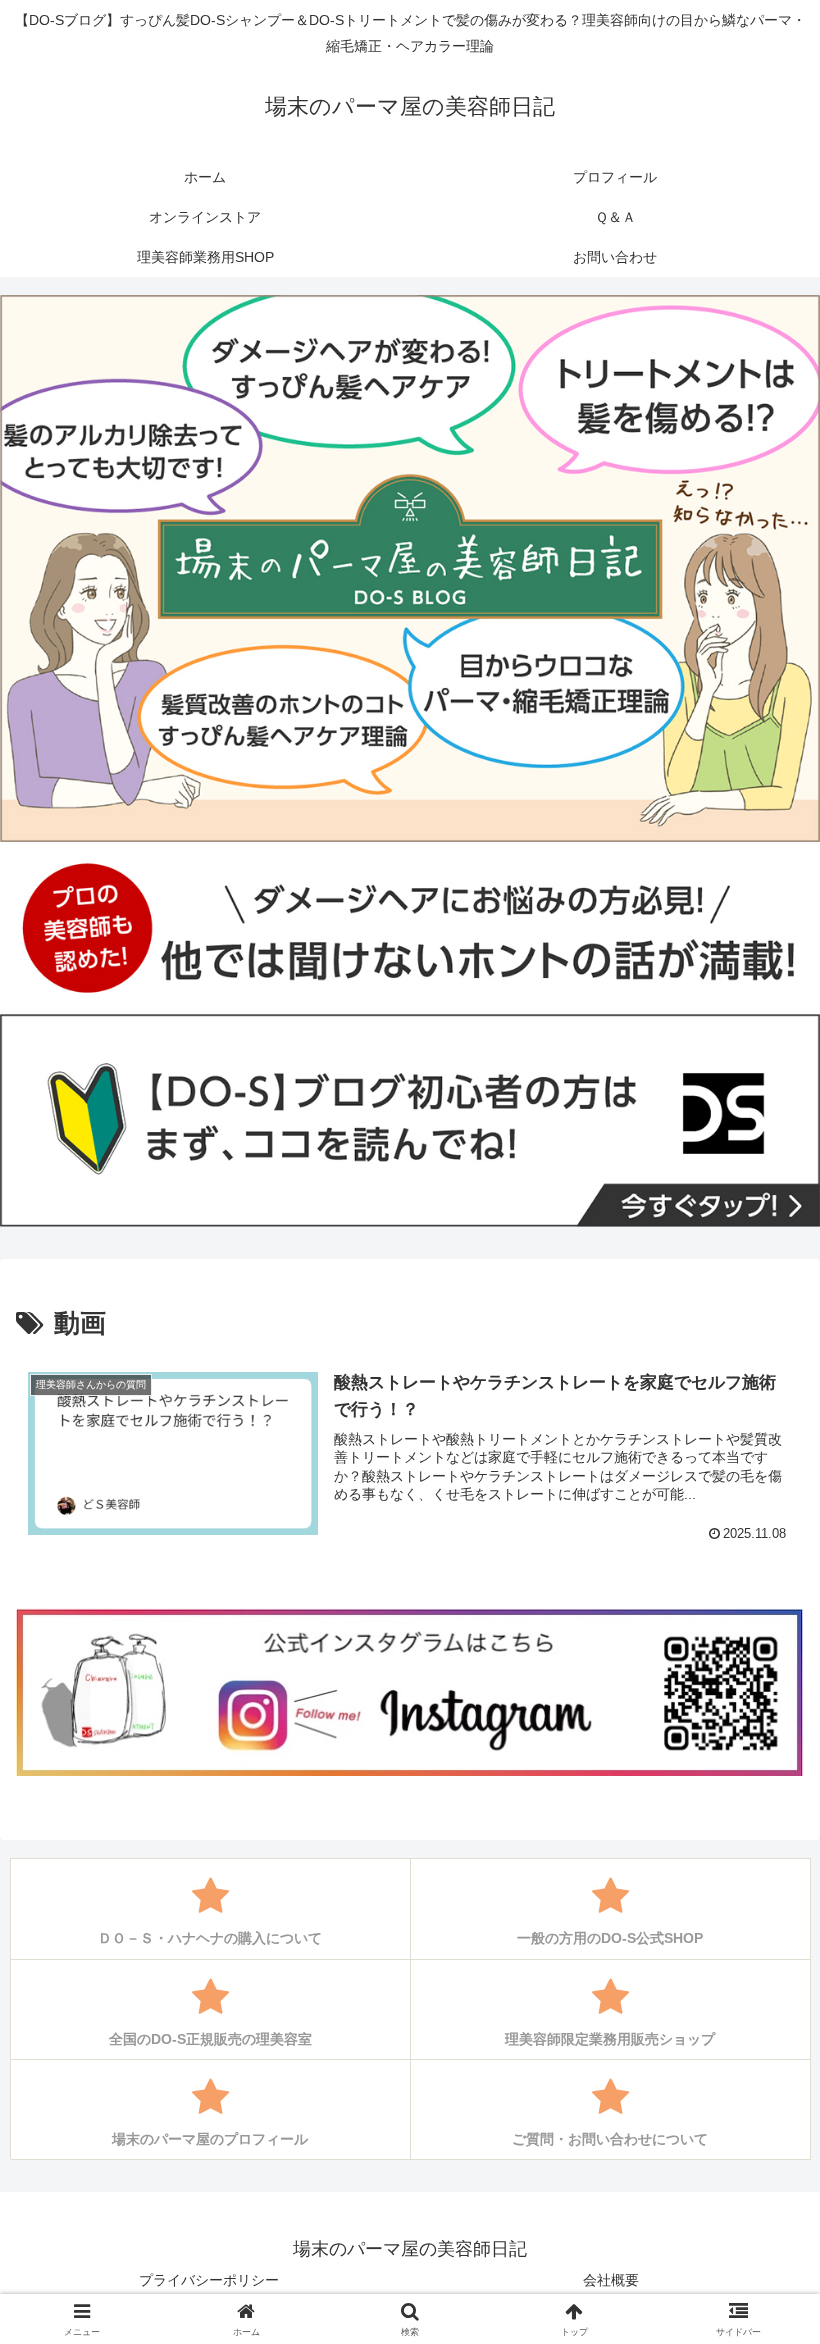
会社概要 (611, 2280)
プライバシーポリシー (209, 2280)
